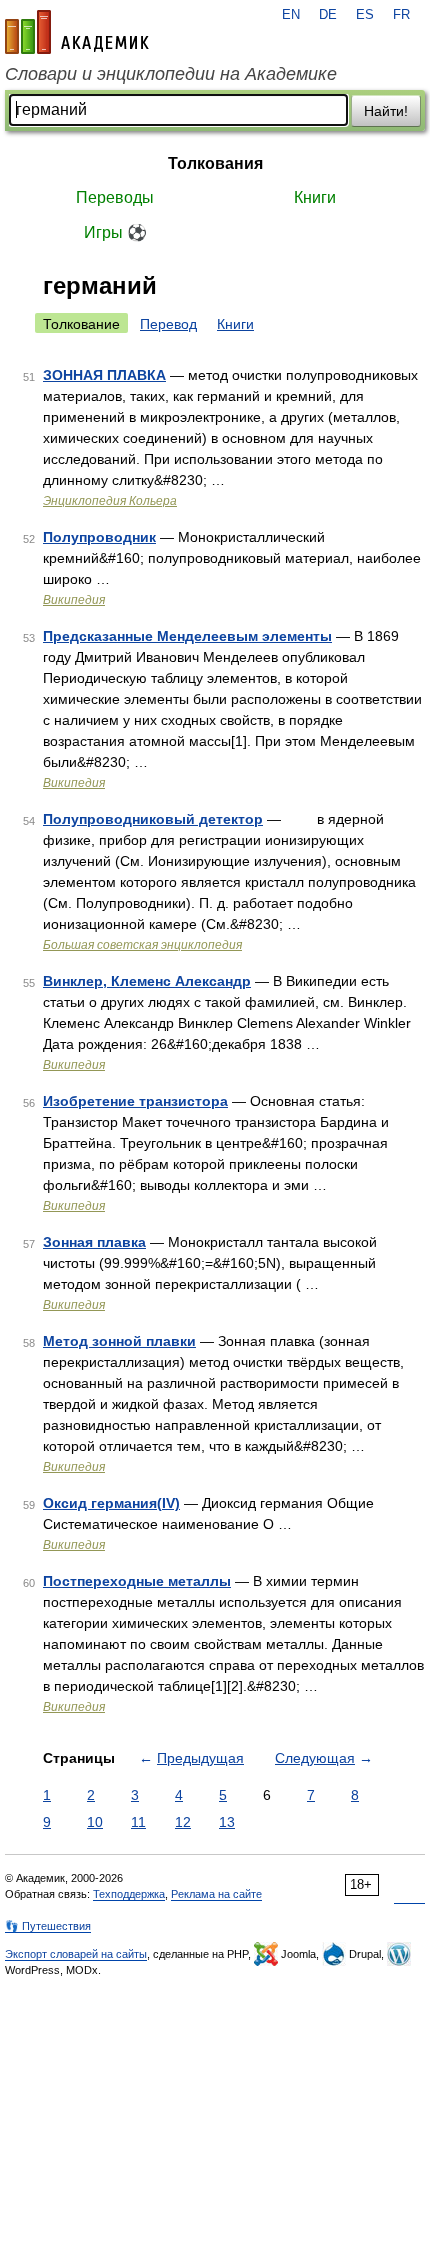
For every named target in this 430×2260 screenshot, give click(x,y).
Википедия (74, 600)
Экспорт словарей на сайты (76, 1954)
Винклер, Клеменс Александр (147, 981)
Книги (315, 197)
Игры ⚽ (115, 232)
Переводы (115, 197)
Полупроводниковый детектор (153, 819)
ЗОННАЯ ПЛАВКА (104, 375)
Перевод (168, 324)
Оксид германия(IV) (111, 1503)
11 (138, 1822)
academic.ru (77, 32)
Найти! (386, 111)
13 (227, 1822)
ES (365, 15)
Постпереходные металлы (137, 1581)
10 (95, 1822)
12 (183, 1822)
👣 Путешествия (48, 1926)
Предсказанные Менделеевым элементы (187, 636)
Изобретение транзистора (135, 1101)
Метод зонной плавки (119, 1341)
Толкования (215, 163)
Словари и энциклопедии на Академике (171, 74)
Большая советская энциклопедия (142, 945)
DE (328, 15)
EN (291, 15)
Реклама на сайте (216, 1894)
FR (401, 15)
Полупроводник (99, 537)
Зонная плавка (94, 1242)
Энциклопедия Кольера (110, 501)
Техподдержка (129, 1894)
